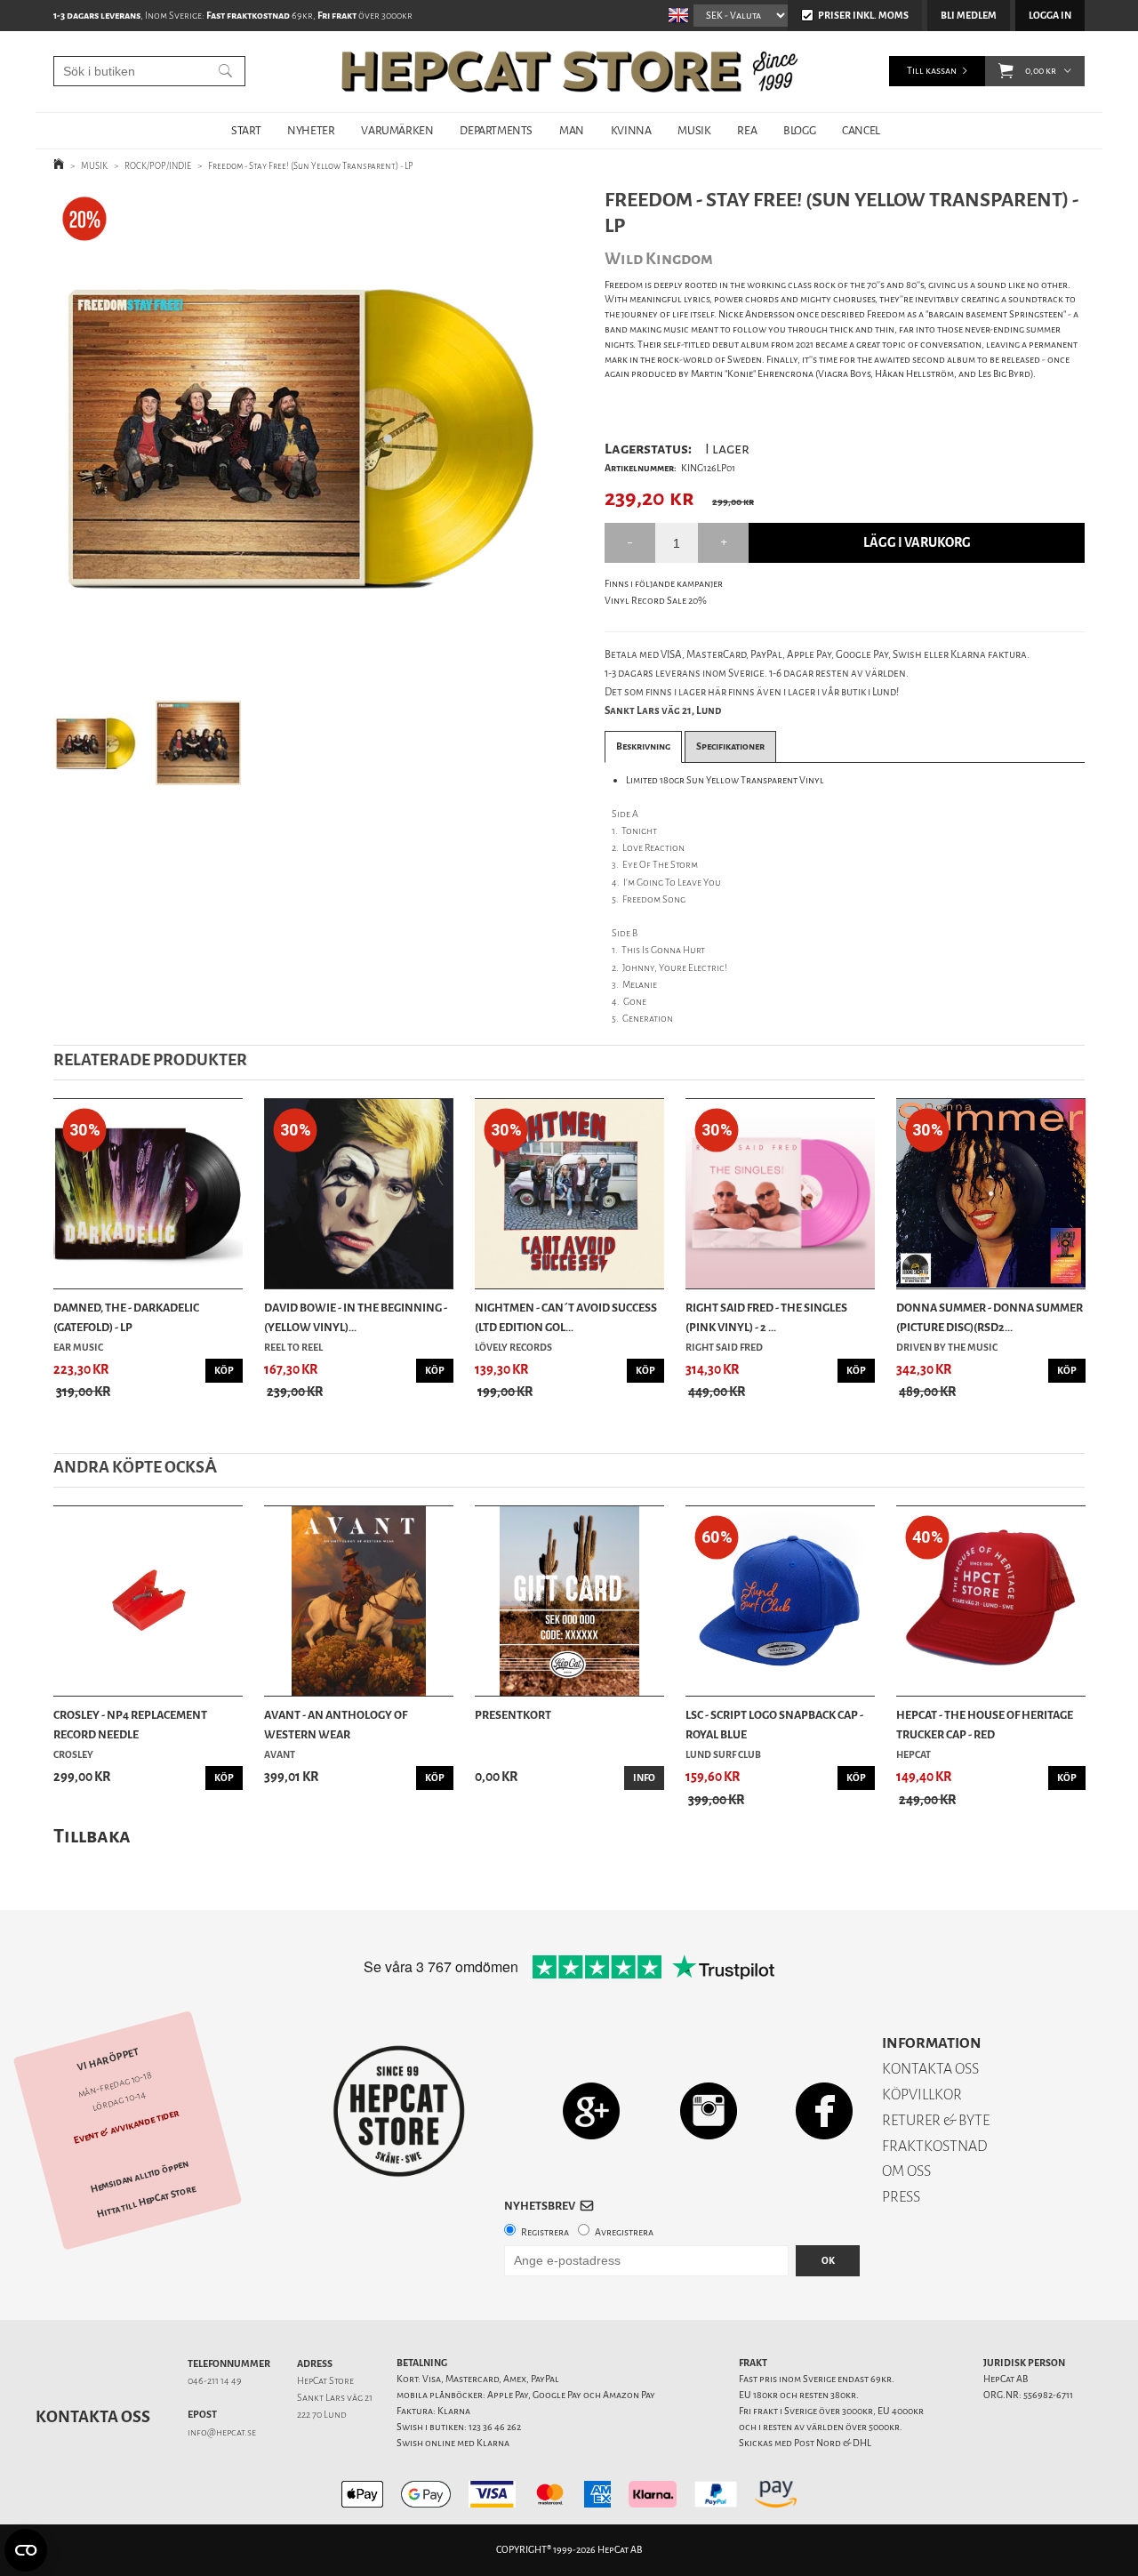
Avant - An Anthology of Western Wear (336, 1725)
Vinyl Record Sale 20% (656, 601)
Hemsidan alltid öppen (140, 2177)
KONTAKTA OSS (930, 2069)
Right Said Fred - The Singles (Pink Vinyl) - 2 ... (766, 1317)
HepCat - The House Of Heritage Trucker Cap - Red (985, 1725)
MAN (572, 130)
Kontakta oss (93, 2417)
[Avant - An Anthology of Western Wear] (359, 1601)
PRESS (901, 2197)
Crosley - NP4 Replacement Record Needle (130, 1725)
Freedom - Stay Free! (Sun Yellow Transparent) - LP (311, 166)
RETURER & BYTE (936, 2120)
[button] (1006, 71)
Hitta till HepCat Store (147, 2202)
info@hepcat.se (222, 2432)
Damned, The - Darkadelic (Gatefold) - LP (126, 1317)
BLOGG (799, 130)
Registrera (545, 2232)
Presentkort (513, 1715)
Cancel (861, 130)
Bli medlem (969, 16)
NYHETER (311, 130)
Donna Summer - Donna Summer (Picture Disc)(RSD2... (990, 1317)
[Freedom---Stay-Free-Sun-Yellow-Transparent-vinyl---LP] (301, 435)
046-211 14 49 (215, 2381)
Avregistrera (624, 2232)
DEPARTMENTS (496, 130)
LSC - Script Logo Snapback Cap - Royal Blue (774, 1725)
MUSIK (694, 130)
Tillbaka (92, 1836)
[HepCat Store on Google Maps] (591, 2111)
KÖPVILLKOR (922, 2095)
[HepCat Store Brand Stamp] (400, 2111)
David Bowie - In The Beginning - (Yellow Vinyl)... (356, 1317)
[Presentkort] (569, 1601)
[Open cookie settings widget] (26, 2550)
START (246, 130)
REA (747, 130)
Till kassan (932, 71)
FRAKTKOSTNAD (935, 2146)
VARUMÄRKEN (397, 130)
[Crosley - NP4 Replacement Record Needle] (148, 1601)
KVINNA (631, 130)
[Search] (225, 71)
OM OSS (906, 2171)
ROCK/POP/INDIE (158, 166)
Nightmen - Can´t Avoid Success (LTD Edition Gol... (566, 1317)
